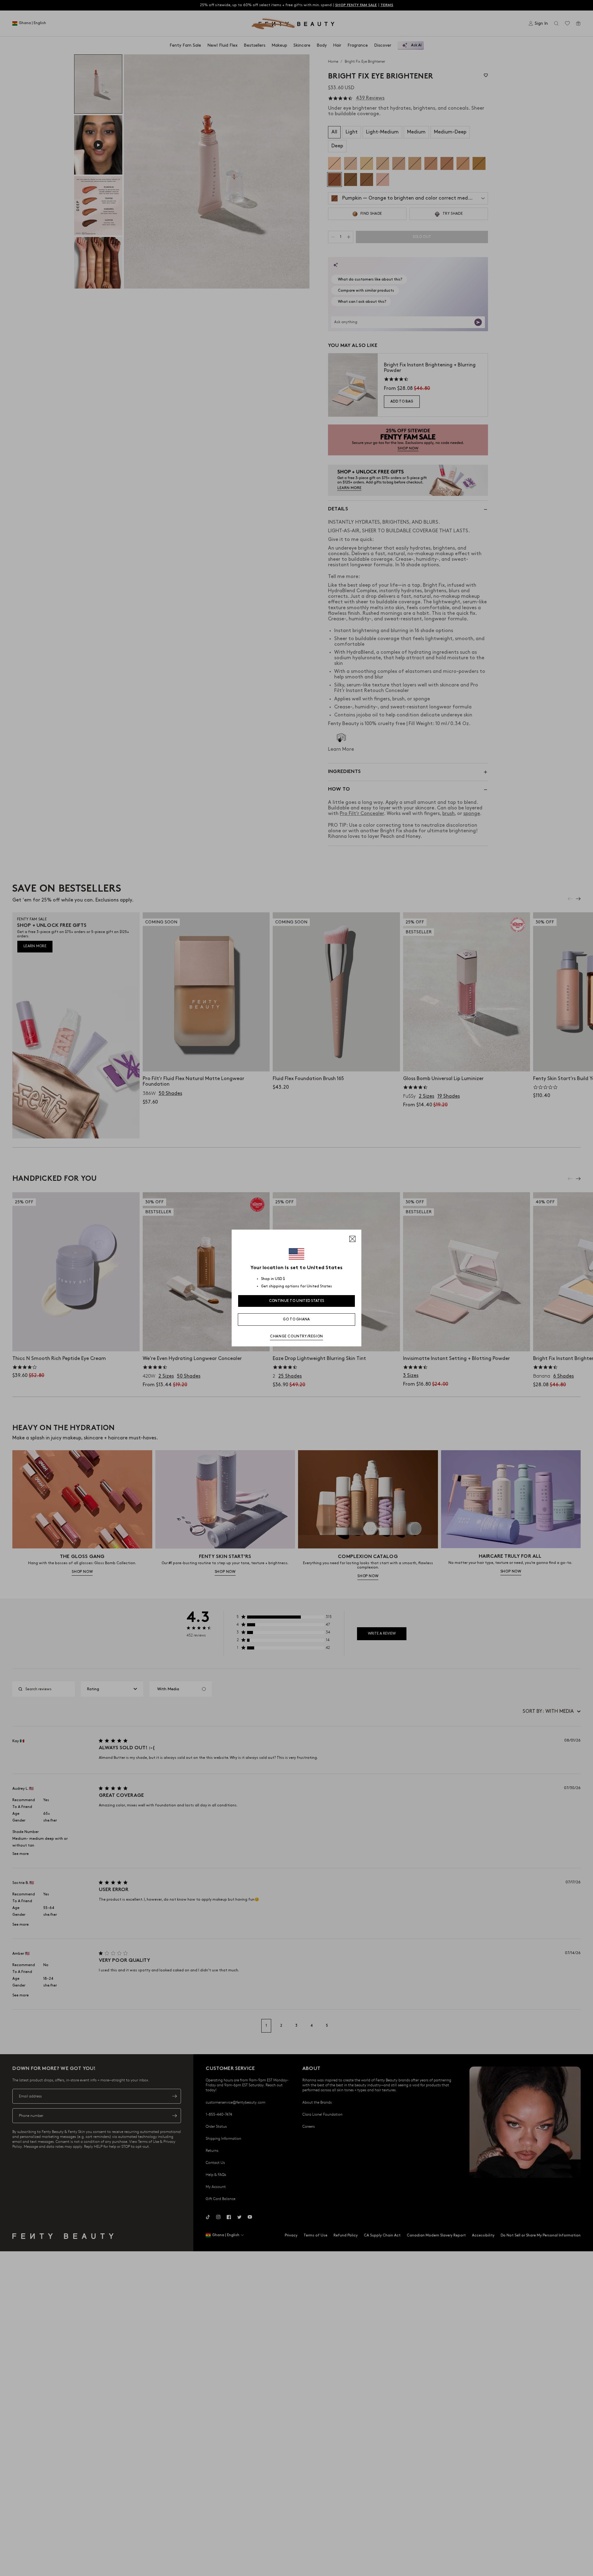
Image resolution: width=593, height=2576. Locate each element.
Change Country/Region (296, 1336)
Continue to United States (297, 1301)
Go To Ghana (296, 1319)
